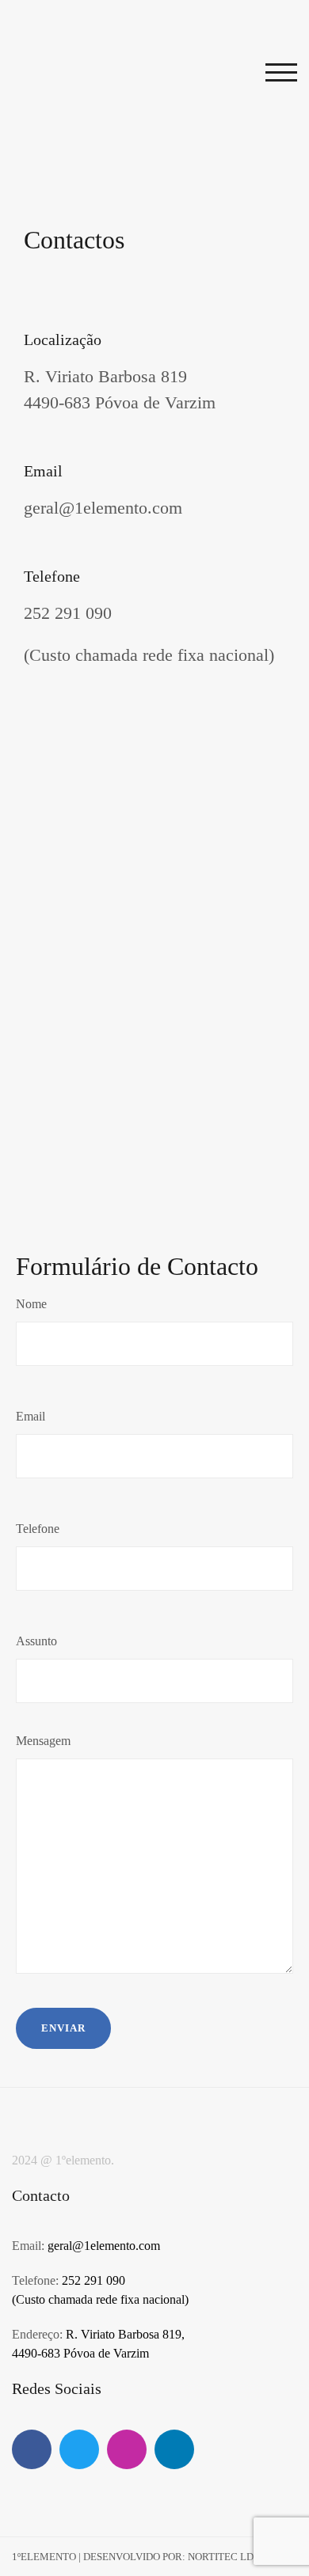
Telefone (38, 1529)
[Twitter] (79, 2449)
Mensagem (43, 1741)
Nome (31, 1304)
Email (31, 1416)
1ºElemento (44, 2557)
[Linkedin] (174, 2449)
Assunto (36, 1641)
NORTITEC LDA (224, 2557)
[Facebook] (32, 2449)
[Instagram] (127, 2449)
